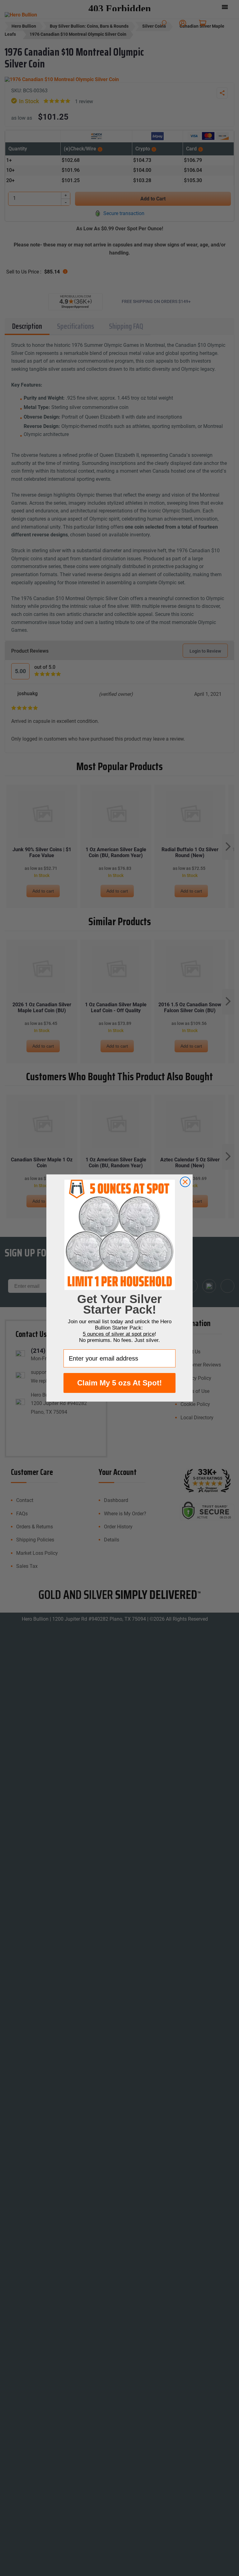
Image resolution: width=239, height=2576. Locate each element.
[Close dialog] (185, 1182)
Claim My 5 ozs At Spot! (119, 1383)
